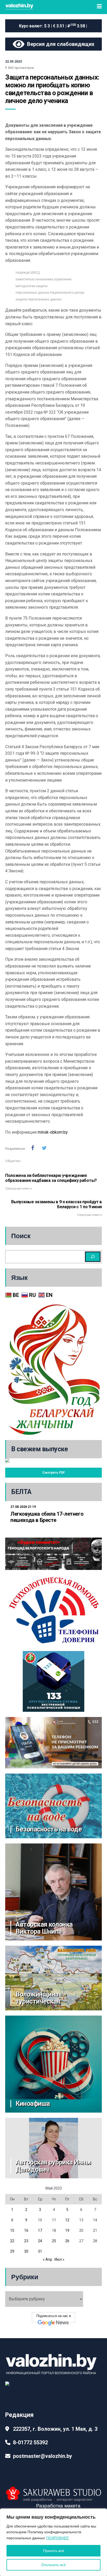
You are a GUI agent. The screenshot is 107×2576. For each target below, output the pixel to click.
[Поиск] (93, 1257)
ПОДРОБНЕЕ (58, 2538)
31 (40, 2251)
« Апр (48, 2259)
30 (26, 2251)
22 (12, 2241)
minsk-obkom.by (53, 1132)
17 (40, 2230)
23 (26, 2241)
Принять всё (54, 2551)
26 (67, 2241)
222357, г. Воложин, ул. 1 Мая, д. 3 (55, 2429)
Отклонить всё (53, 2565)
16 (26, 2230)
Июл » (59, 2259)
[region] (53, 2542)
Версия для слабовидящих (59, 44)
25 (54, 2241)
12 (67, 2220)
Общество (13, 1161)
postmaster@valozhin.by (42, 2456)
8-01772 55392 (30, 2442)
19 (67, 2230)
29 (12, 2251)
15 (12, 2230)
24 (40, 2241)
